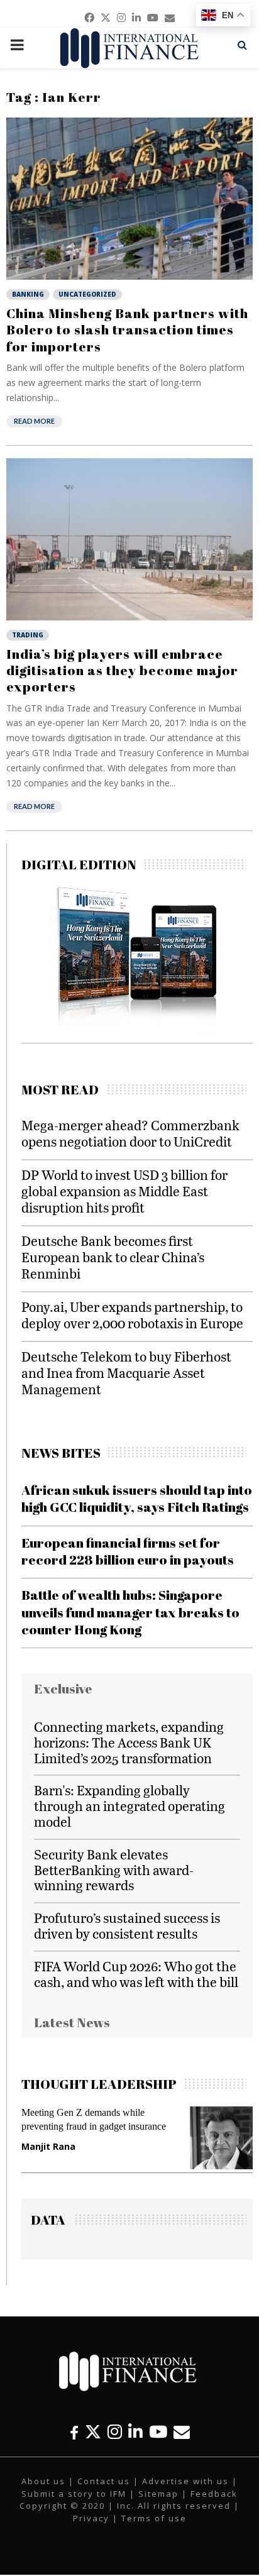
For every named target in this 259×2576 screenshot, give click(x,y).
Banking (28, 294)
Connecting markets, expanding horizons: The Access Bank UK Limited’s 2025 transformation (129, 1742)
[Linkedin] (135, 2432)
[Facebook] (74, 2432)
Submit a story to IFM (74, 2494)
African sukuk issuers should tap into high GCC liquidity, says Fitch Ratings (137, 1498)
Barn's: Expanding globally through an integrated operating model (129, 1806)
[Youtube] (158, 2432)
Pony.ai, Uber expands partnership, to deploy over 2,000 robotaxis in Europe (132, 1315)
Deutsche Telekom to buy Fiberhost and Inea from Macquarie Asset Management (126, 1373)
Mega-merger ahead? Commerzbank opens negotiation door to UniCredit (130, 1133)
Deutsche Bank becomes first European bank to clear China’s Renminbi (113, 1257)
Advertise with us (185, 2481)
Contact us (104, 2481)
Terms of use (154, 2518)
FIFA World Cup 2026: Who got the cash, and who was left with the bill (136, 1974)
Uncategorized (87, 294)
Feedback (214, 2494)
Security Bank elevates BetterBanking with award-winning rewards (114, 1870)
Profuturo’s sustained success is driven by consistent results (127, 1925)
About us (43, 2481)
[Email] (182, 2432)
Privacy (91, 2518)
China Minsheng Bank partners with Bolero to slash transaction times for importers (127, 330)
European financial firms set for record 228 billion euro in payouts (128, 1551)
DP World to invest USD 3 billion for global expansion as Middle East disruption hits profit (124, 1191)
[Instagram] (115, 2432)
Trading (28, 635)
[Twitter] (93, 2432)
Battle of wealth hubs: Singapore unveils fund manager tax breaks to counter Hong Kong (130, 1612)
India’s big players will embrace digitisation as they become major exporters (122, 670)
